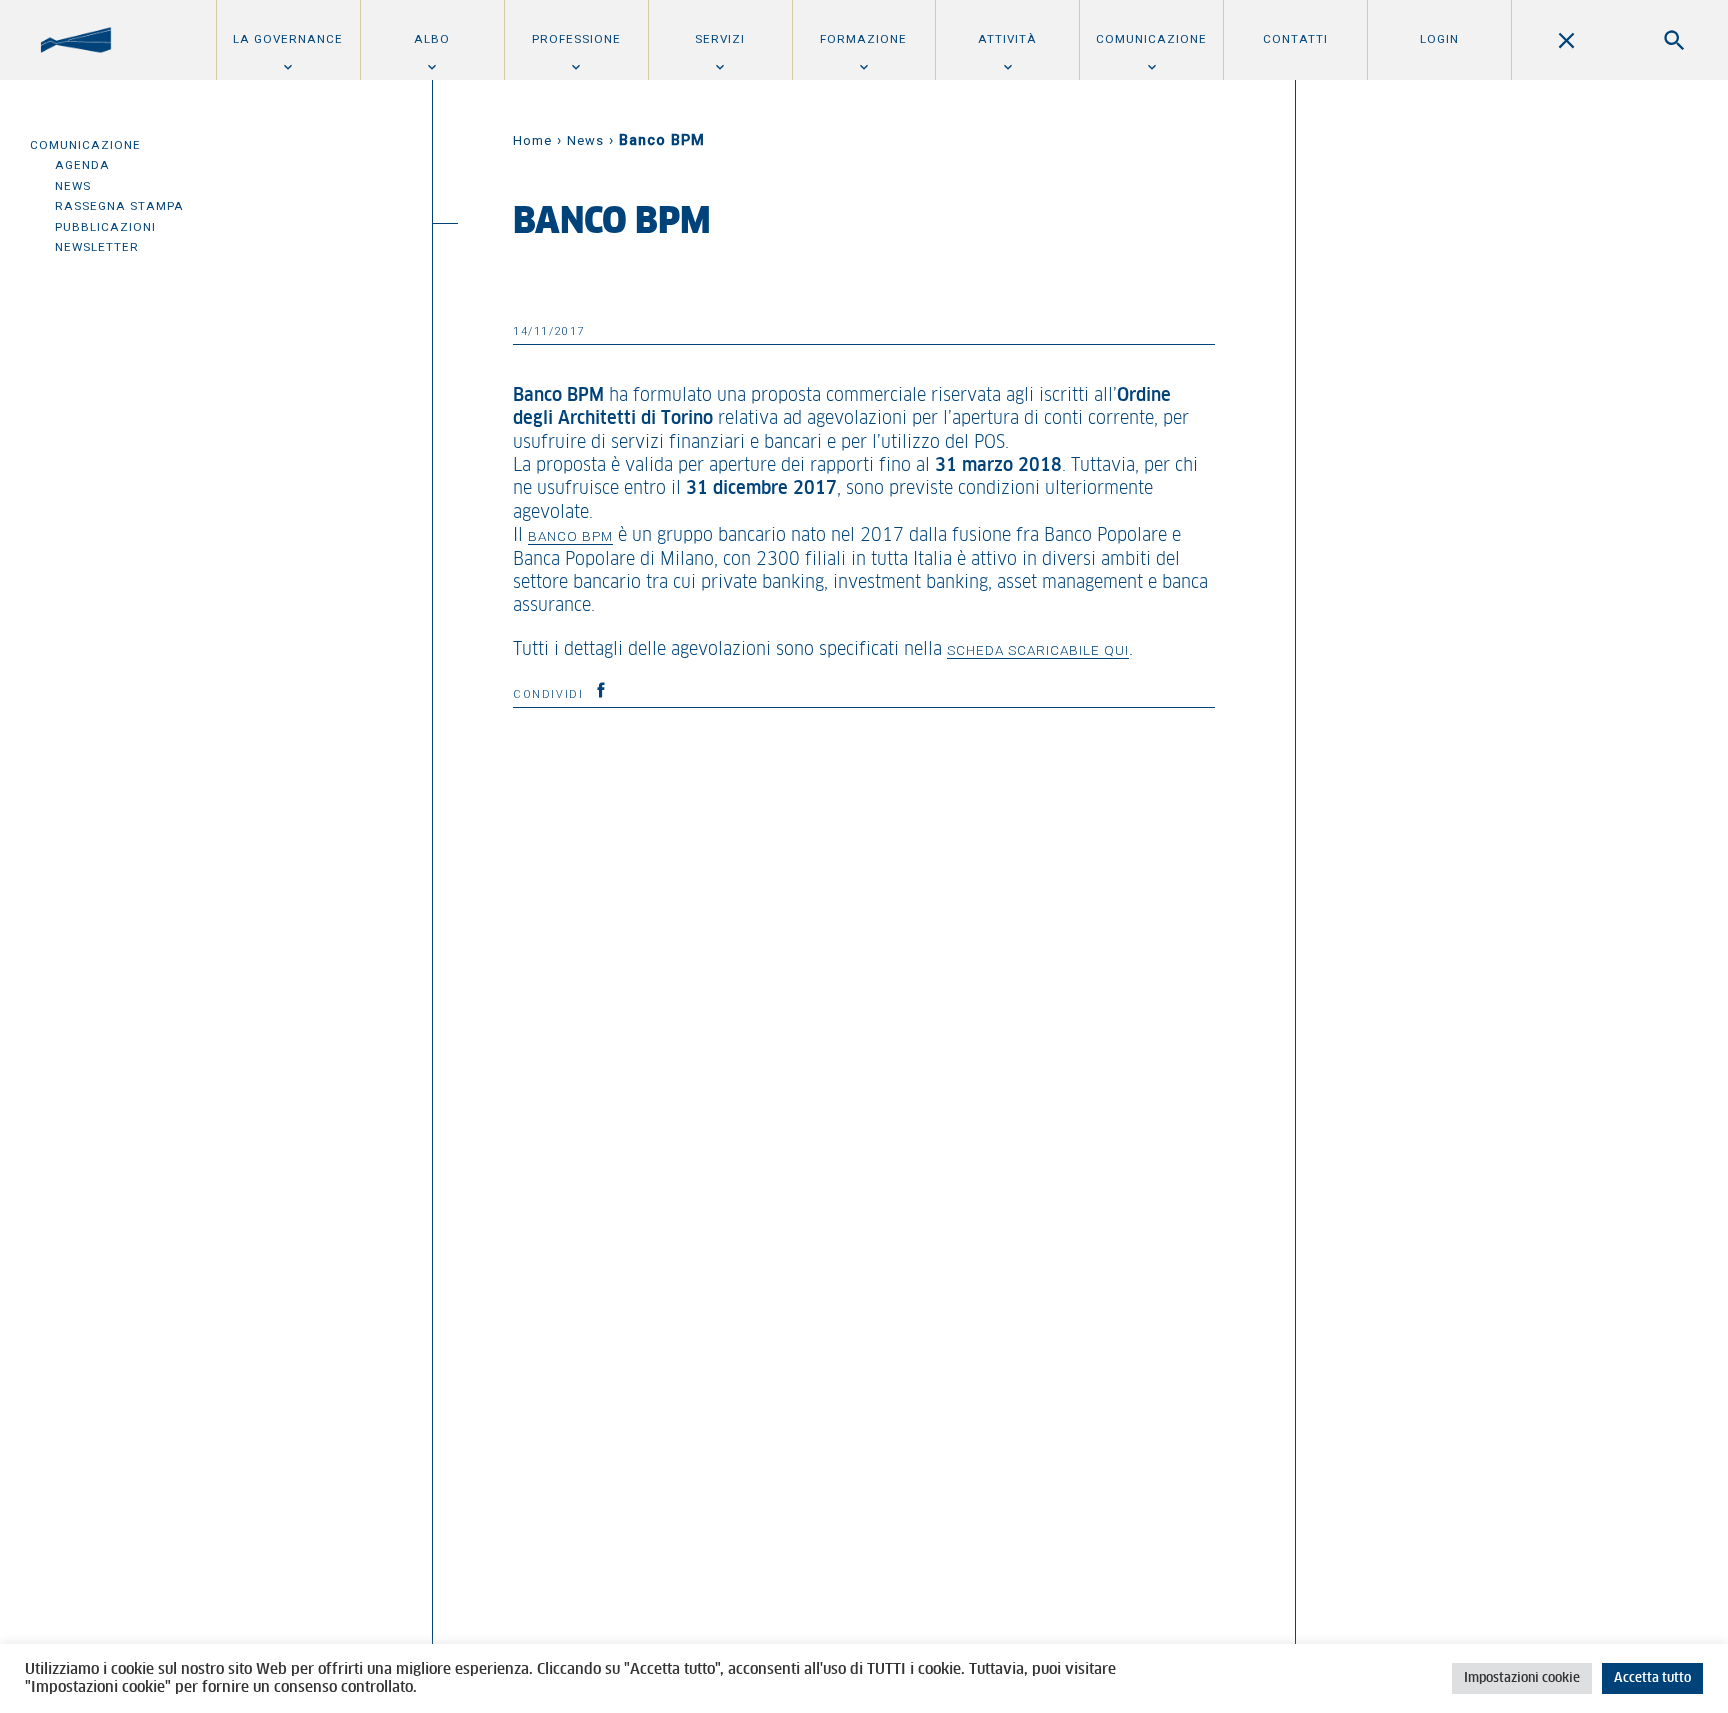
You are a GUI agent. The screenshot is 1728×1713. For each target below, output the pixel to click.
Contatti (1295, 39)
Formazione (863, 39)
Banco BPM (570, 536)
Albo (432, 39)
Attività (1007, 39)
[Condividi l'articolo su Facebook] (601, 690)
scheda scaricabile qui (1038, 650)
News (73, 186)
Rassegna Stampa (119, 206)
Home (532, 140)
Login (1439, 39)
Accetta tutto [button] (1652, 1678)
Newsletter (97, 247)
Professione (576, 39)
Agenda (82, 165)
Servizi (720, 39)
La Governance (288, 39)
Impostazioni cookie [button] (1522, 1678)
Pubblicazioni (105, 227)
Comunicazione (1151, 39)
